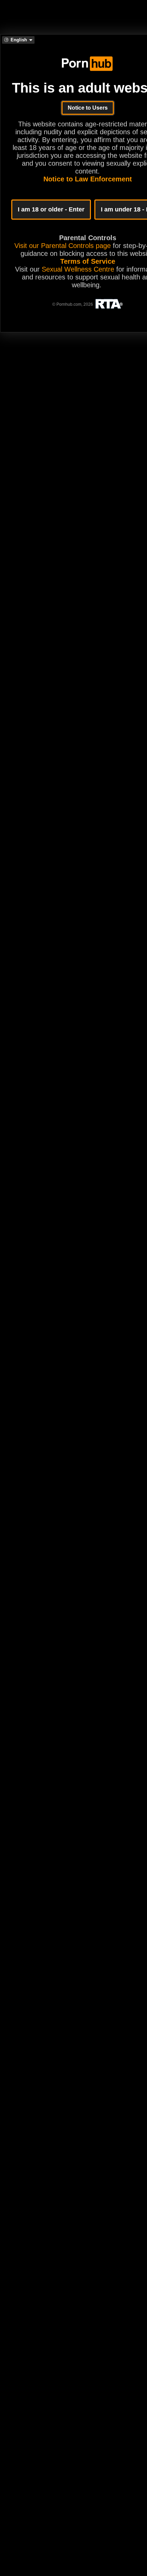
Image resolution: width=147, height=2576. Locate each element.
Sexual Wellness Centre (78, 269)
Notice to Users (88, 108)
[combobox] (18, 40)
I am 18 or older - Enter (51, 209)
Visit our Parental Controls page (63, 246)
